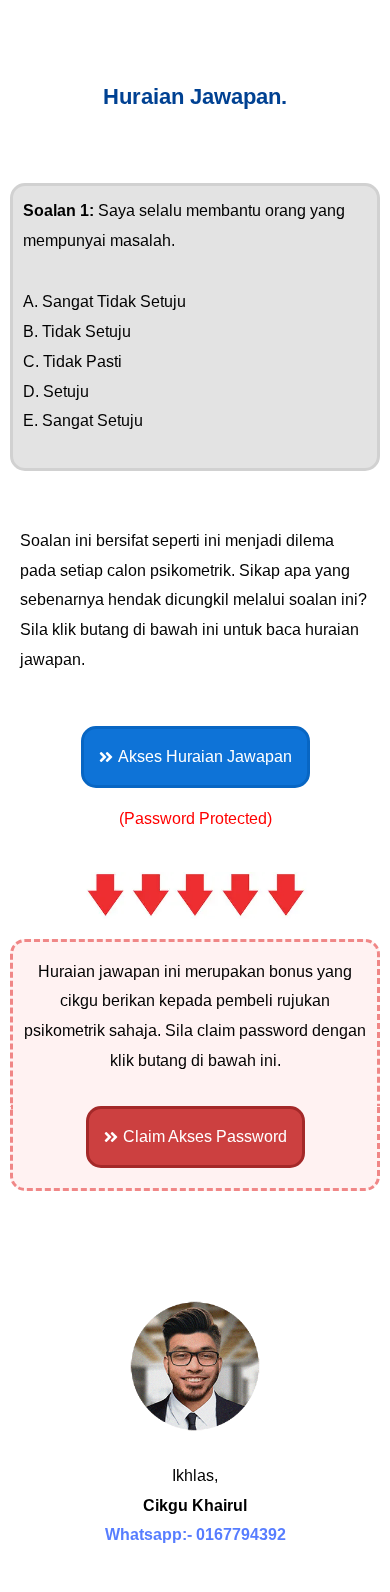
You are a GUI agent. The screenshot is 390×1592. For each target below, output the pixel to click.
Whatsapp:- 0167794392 (195, 1534)
